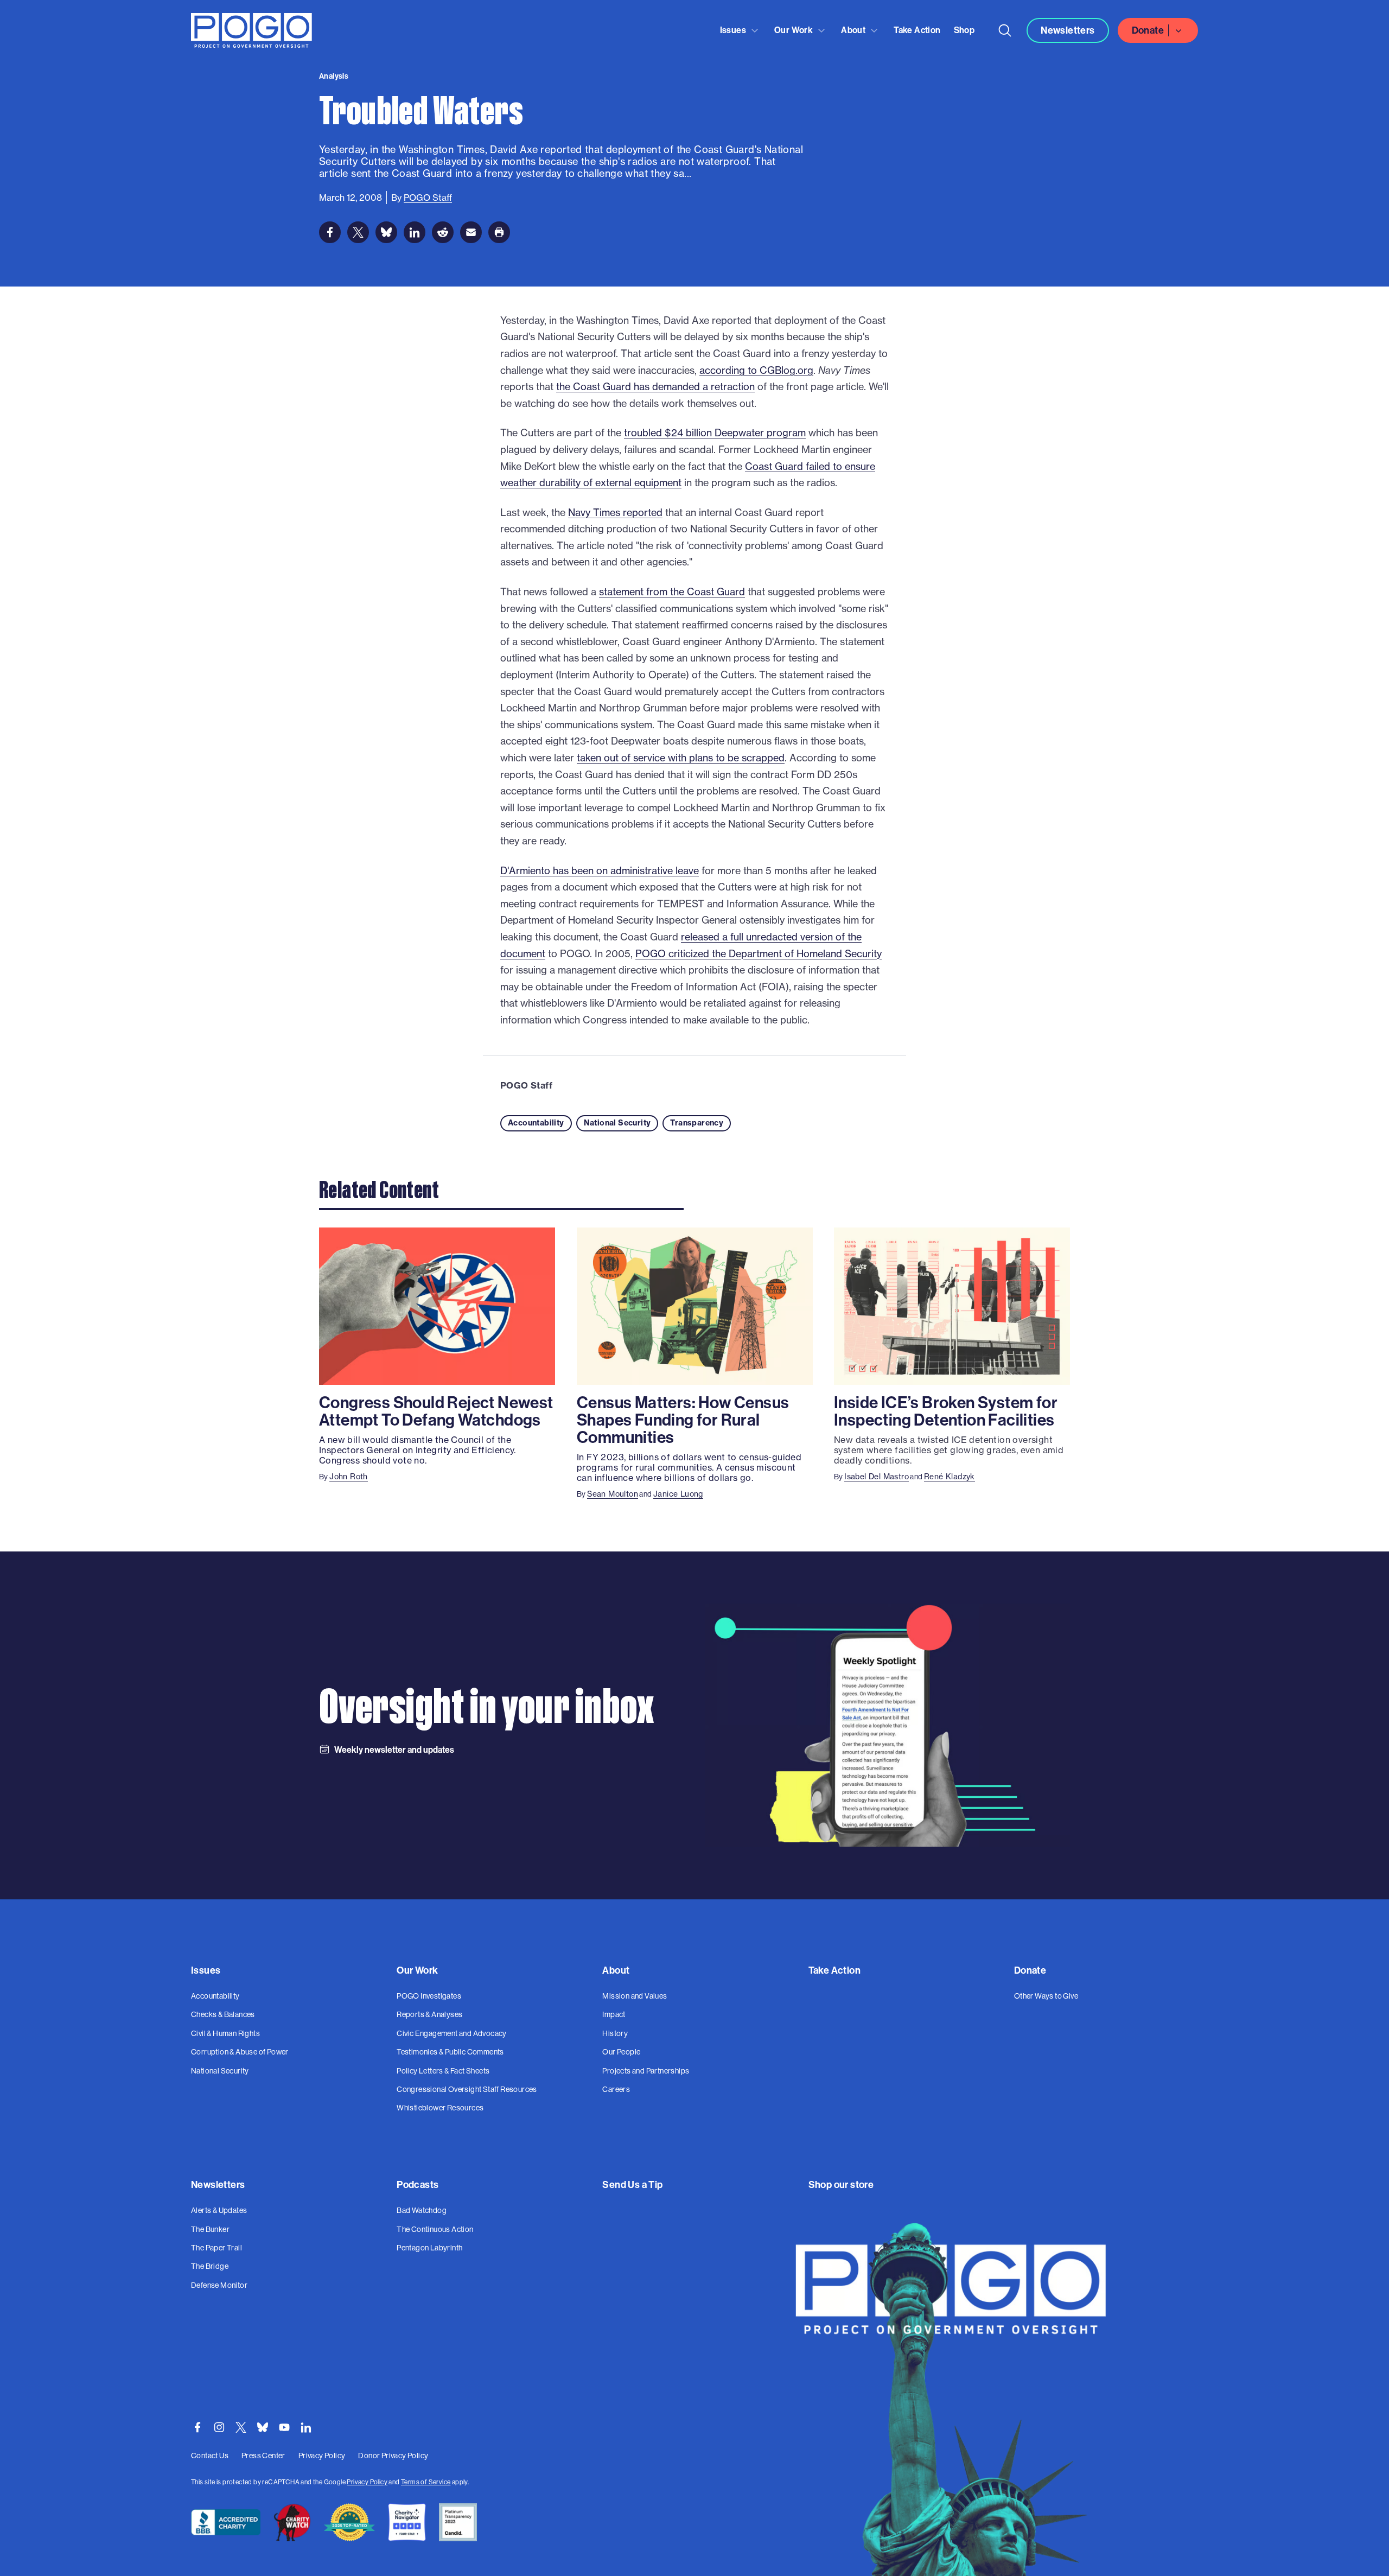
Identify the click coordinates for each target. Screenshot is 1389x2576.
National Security (617, 1123)
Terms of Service (426, 2482)
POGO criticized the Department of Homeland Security (759, 954)
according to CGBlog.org (756, 370)
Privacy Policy (367, 2482)
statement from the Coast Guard (672, 592)
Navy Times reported (615, 513)
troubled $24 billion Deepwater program (715, 433)
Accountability (536, 1123)
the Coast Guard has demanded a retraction (655, 387)
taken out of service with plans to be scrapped (681, 758)
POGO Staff (526, 1085)
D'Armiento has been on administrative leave (600, 871)
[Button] (1005, 30)
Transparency (697, 1123)
